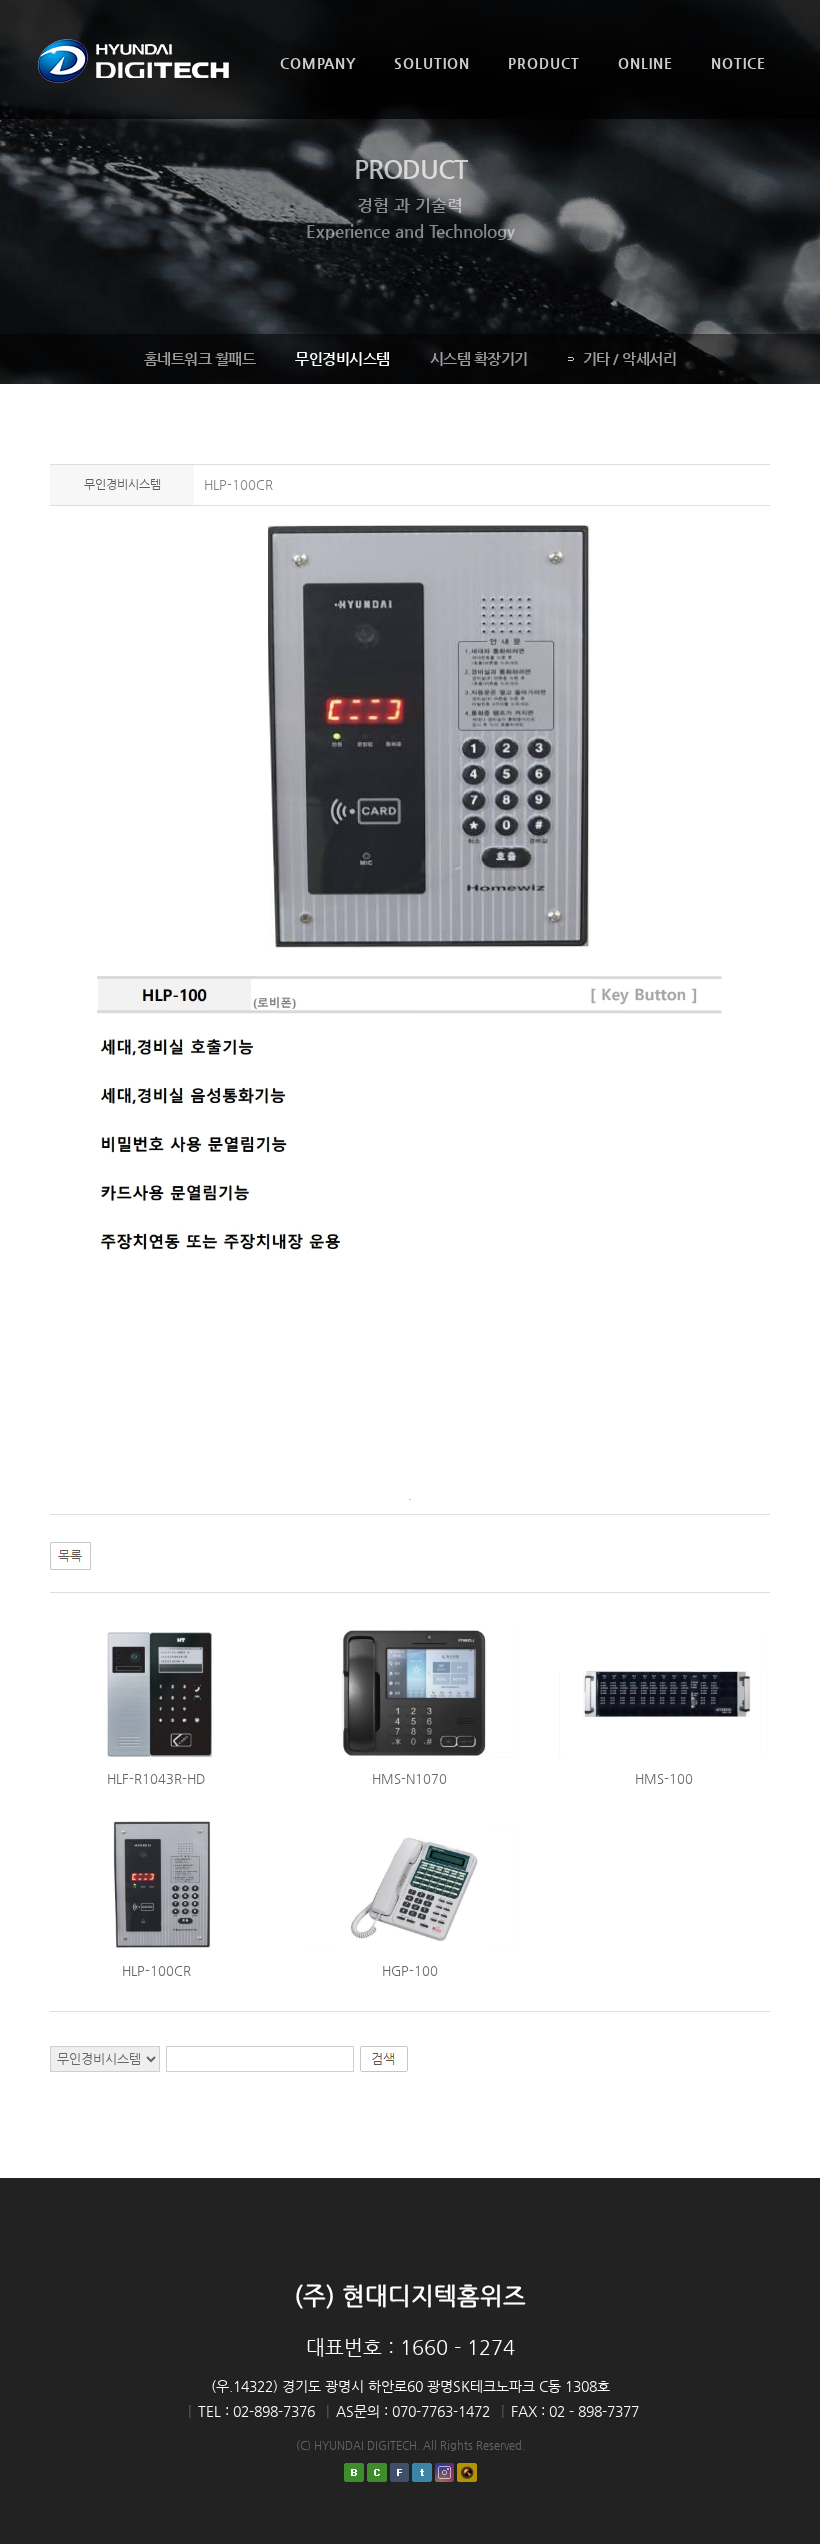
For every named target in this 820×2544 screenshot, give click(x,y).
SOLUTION (432, 63)
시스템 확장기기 (479, 358)
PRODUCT (544, 63)
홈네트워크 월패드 (200, 358)
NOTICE (738, 63)
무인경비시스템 (342, 358)
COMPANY (318, 63)
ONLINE (645, 63)
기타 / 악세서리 (630, 358)
